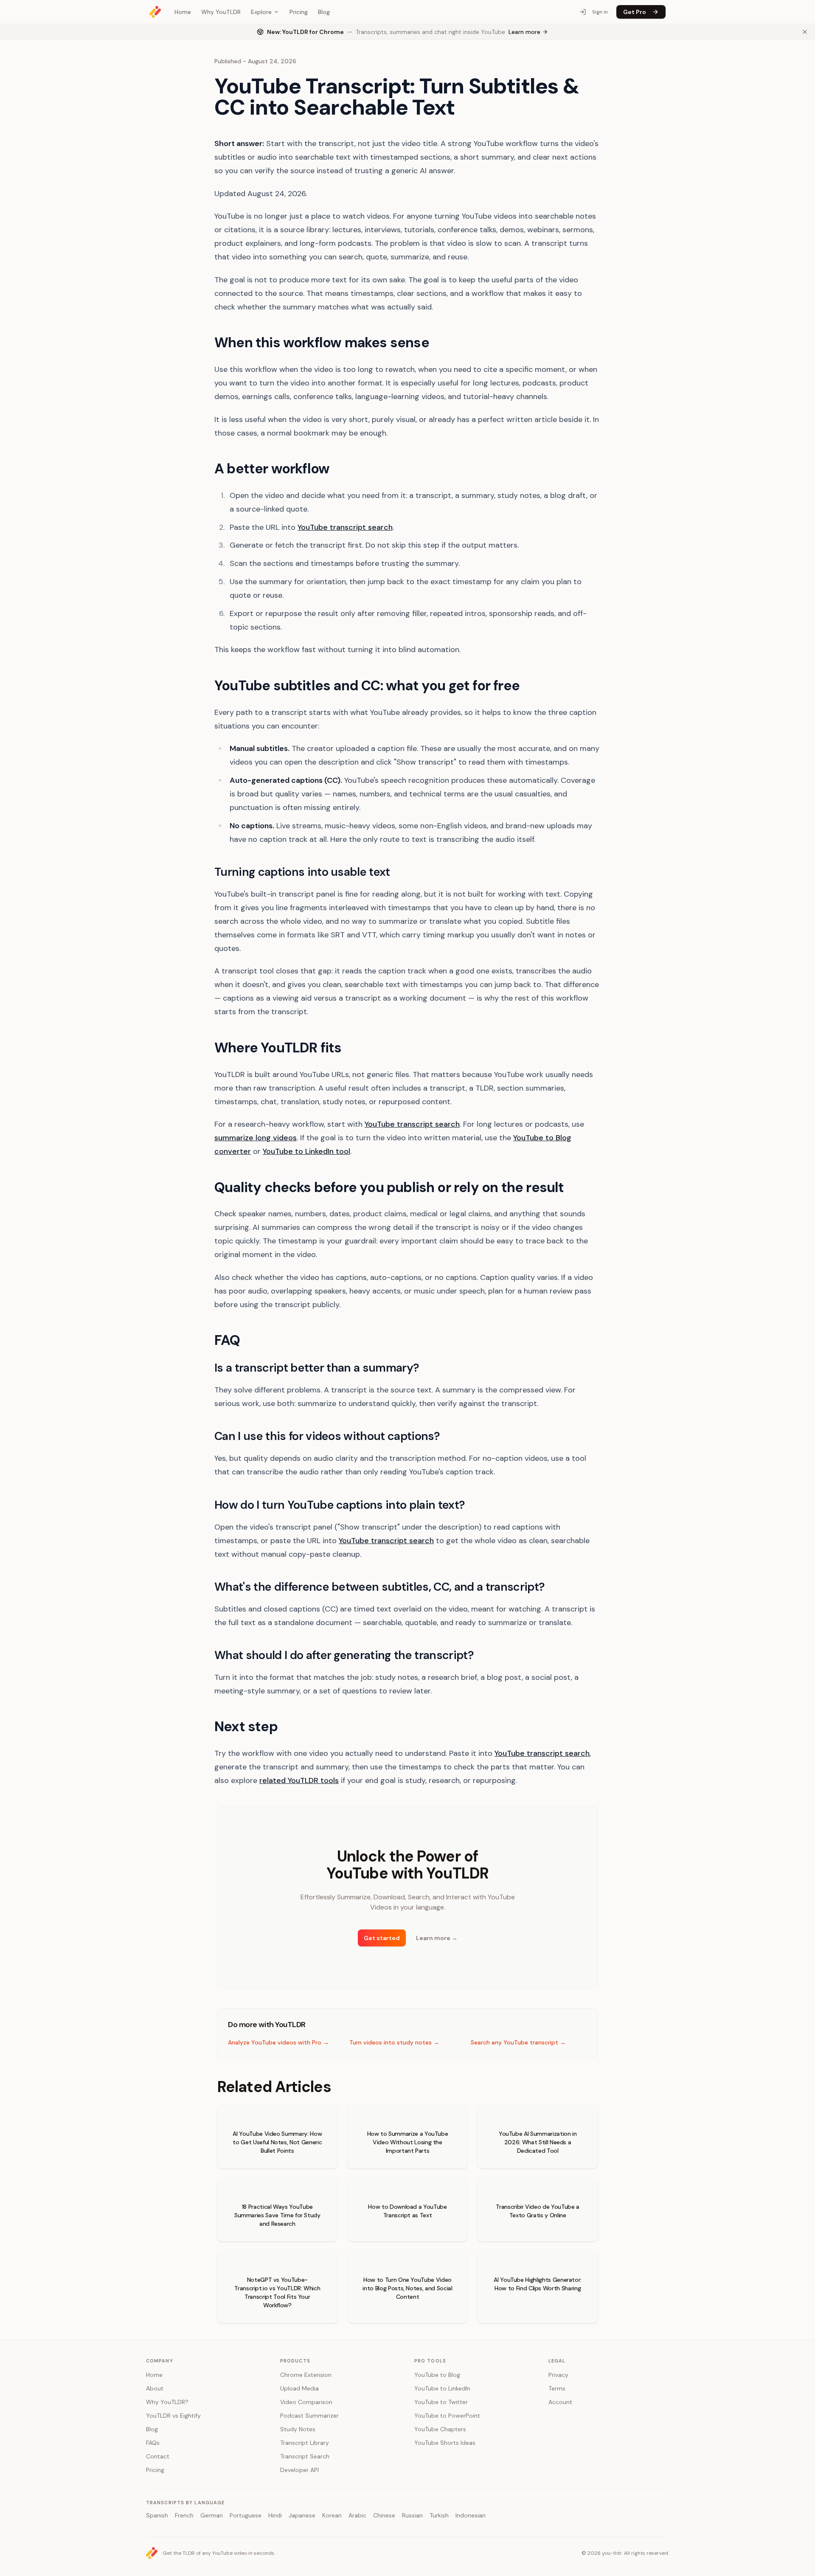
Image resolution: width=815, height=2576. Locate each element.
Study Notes (298, 2429)
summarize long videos (256, 1138)
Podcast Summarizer (309, 2416)
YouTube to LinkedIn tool (306, 1151)
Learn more (437, 1938)
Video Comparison (306, 2402)
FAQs (153, 2443)
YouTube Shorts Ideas (445, 2443)
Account (560, 2402)
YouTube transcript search (345, 527)
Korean (332, 2515)
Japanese (302, 2515)
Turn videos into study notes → (394, 2042)
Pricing (299, 12)
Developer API (299, 2470)
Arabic (357, 2515)
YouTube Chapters (440, 2429)
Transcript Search (305, 2456)
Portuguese (246, 2515)
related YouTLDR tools (299, 1780)
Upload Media (299, 2388)
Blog (324, 12)
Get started (382, 1938)
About (155, 2388)
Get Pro (635, 12)
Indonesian (471, 2515)
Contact (158, 2456)
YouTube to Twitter (441, 2402)
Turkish (439, 2515)
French (184, 2515)
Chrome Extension (306, 2375)
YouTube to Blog (437, 2375)
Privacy (558, 2375)
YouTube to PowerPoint (447, 2416)
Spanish (157, 2515)
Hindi (275, 2515)
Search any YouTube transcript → (518, 2042)
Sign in (600, 12)
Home (183, 12)
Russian (412, 2515)
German (212, 2515)
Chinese (384, 2515)
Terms (557, 2388)
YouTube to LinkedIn (442, 2388)
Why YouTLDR (221, 12)
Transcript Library (305, 2443)
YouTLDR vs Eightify (173, 2416)
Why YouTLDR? (167, 2402)
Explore (261, 12)
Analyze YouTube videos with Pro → (278, 2042)
